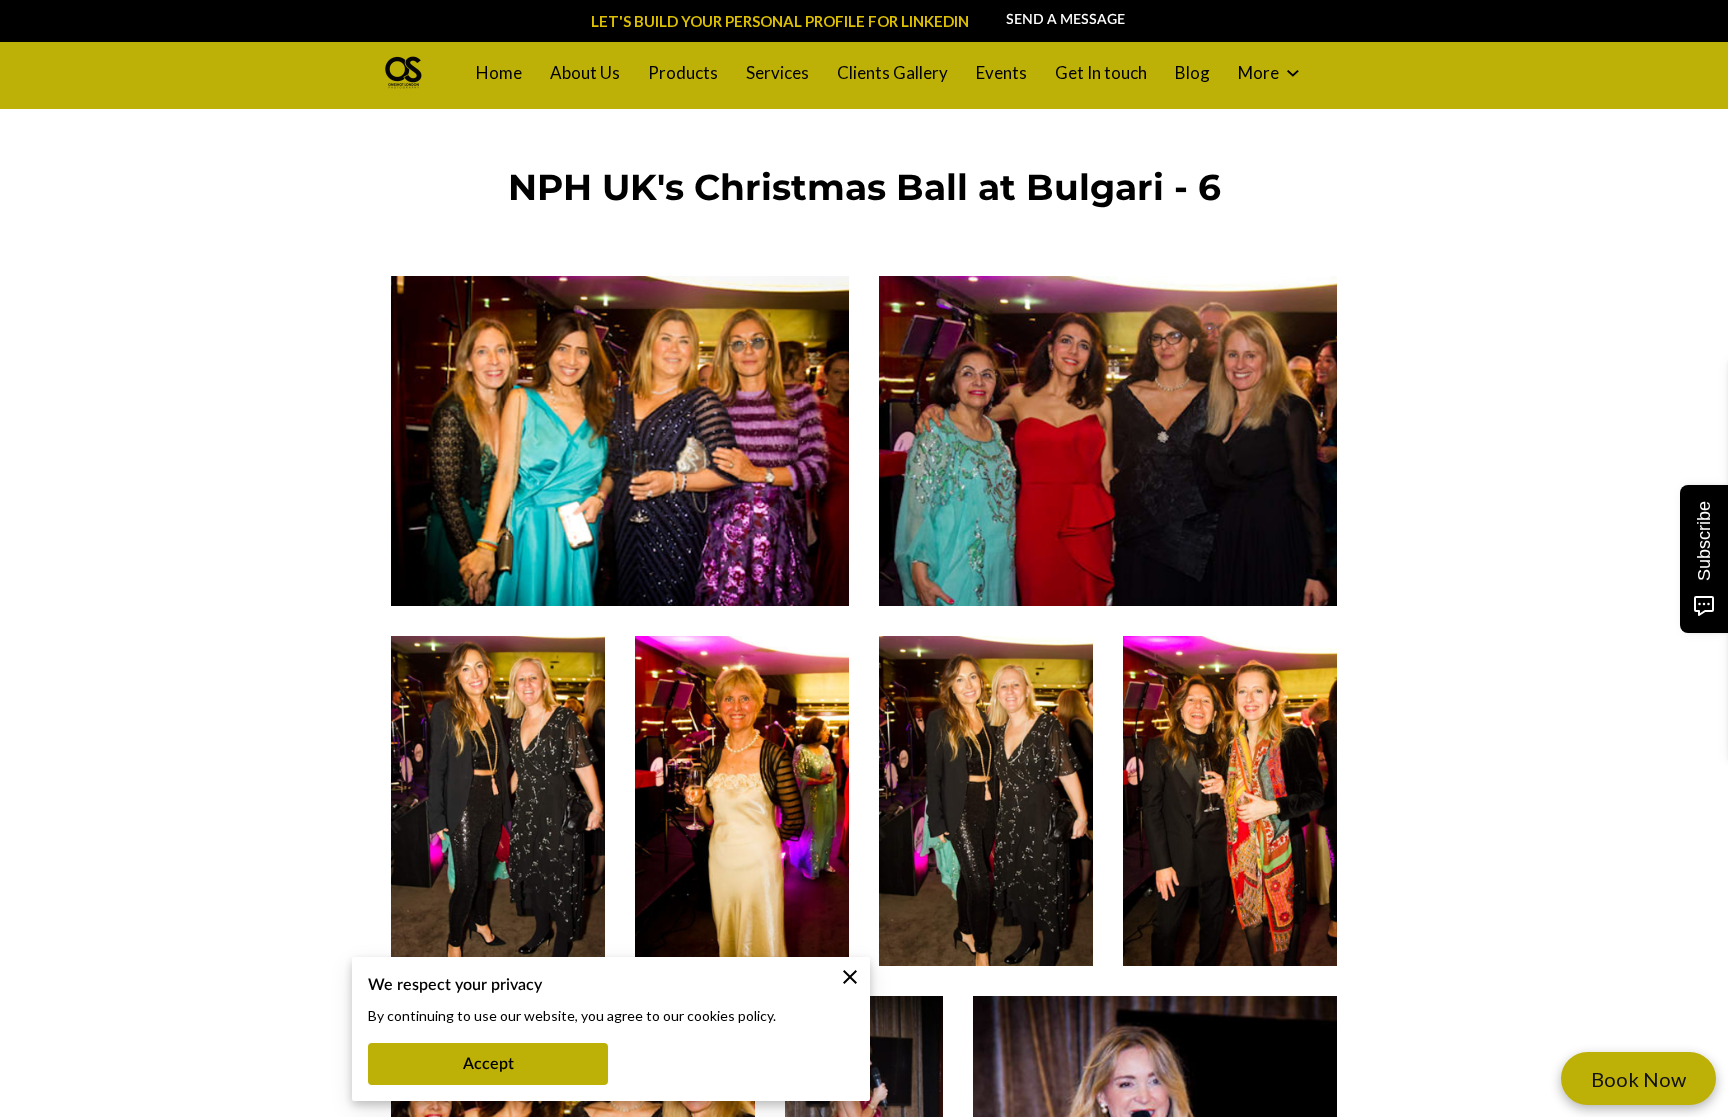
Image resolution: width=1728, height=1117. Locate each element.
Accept (488, 1064)
